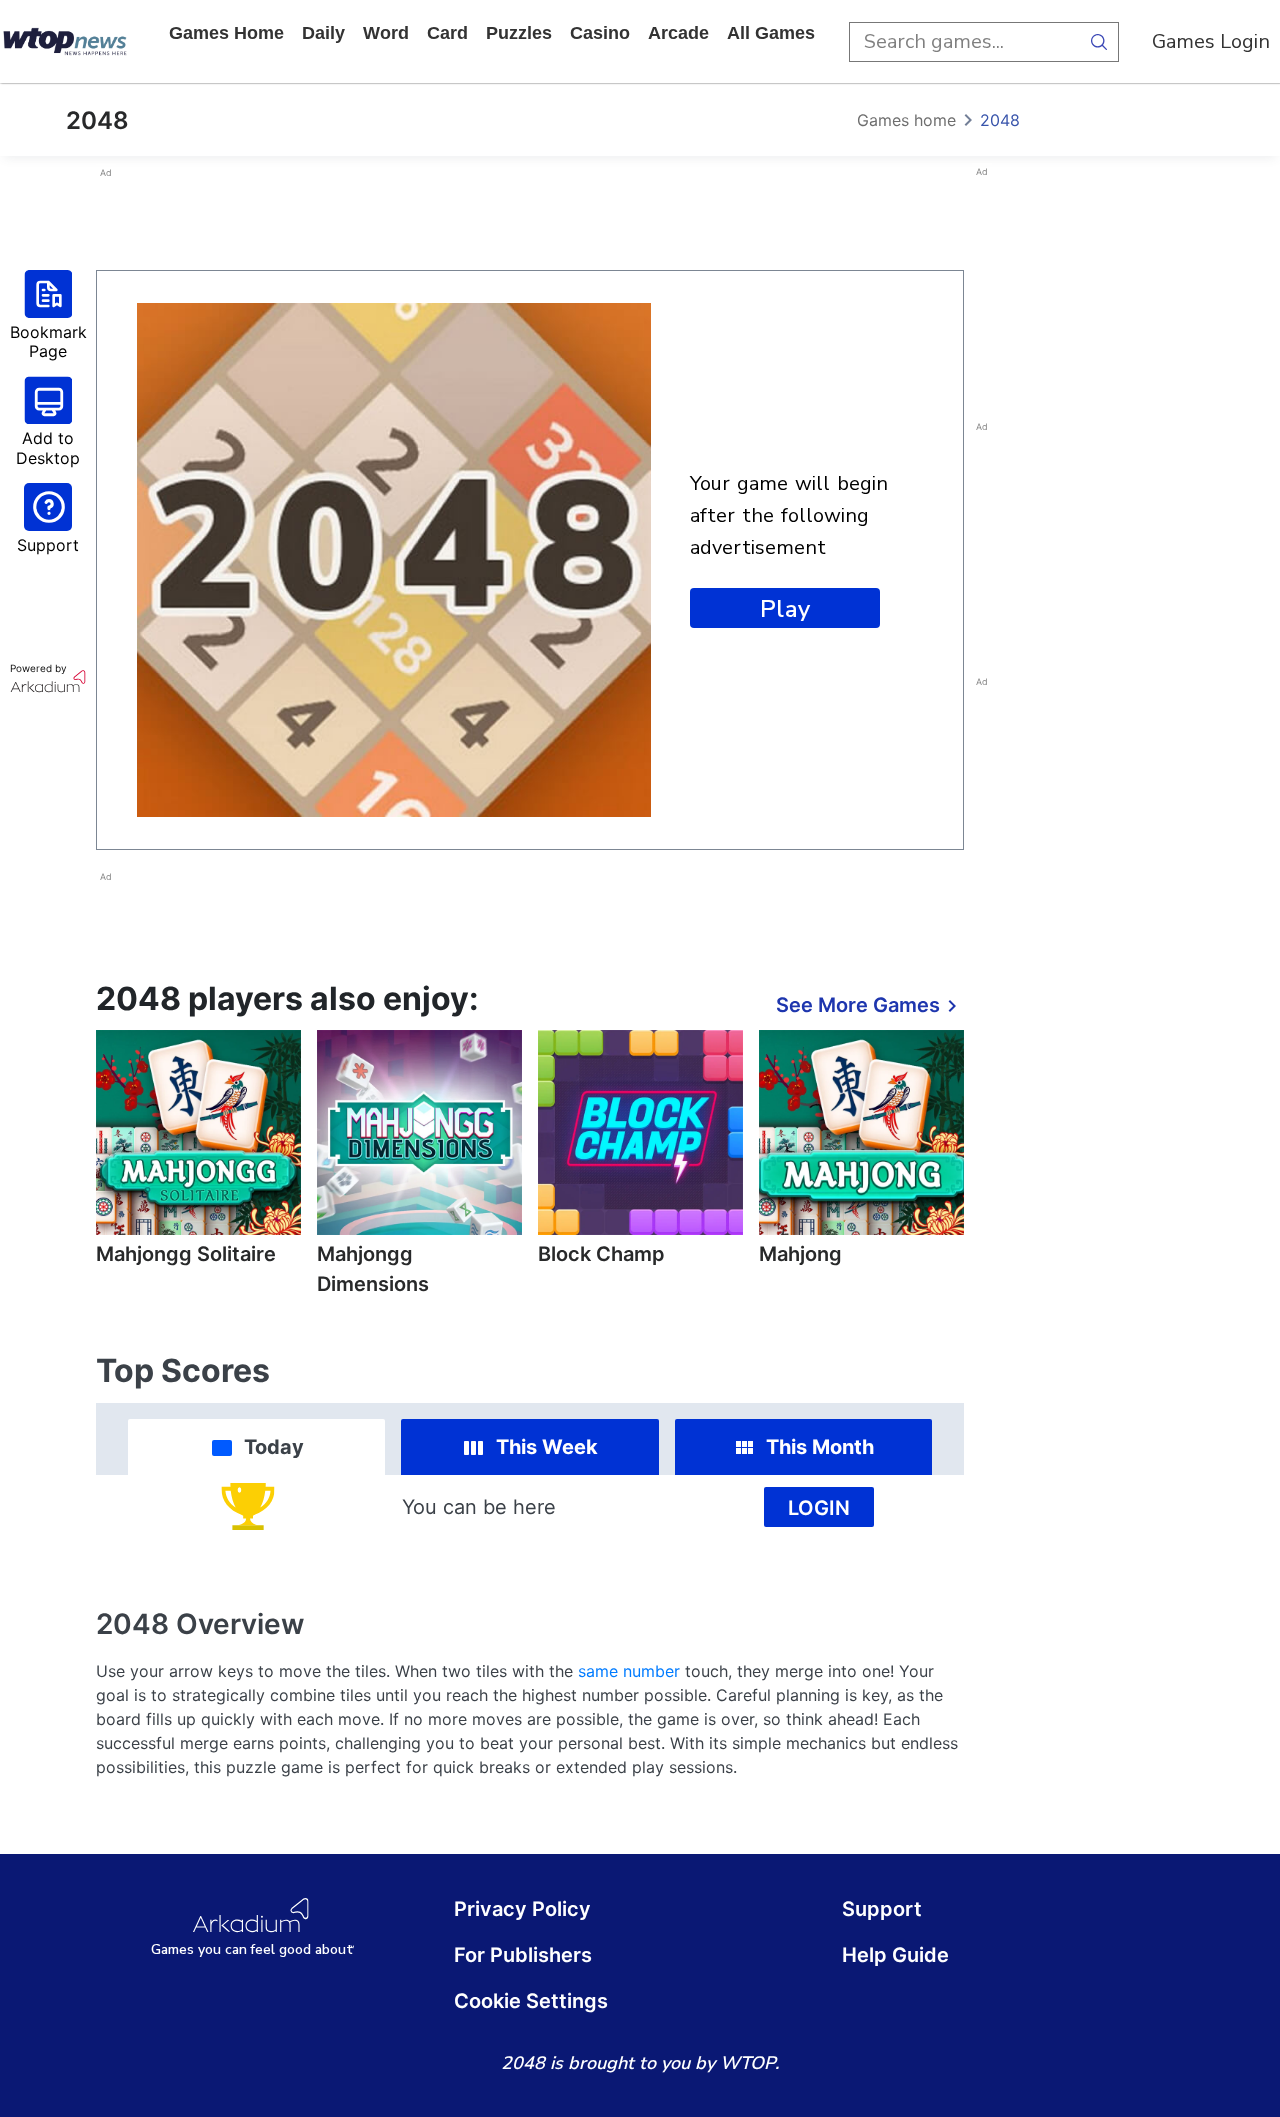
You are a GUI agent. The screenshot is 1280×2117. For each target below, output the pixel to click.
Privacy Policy (522, 1909)
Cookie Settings (531, 2001)
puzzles (519, 33)
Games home (226, 33)
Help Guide (895, 1955)
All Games (771, 33)
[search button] (1099, 42)
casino (600, 33)
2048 (1000, 120)
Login (819, 1508)
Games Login (1211, 41)
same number (629, 1671)
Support (882, 1909)
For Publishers (523, 1955)
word (386, 33)
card (447, 33)
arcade (678, 33)
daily (323, 33)
